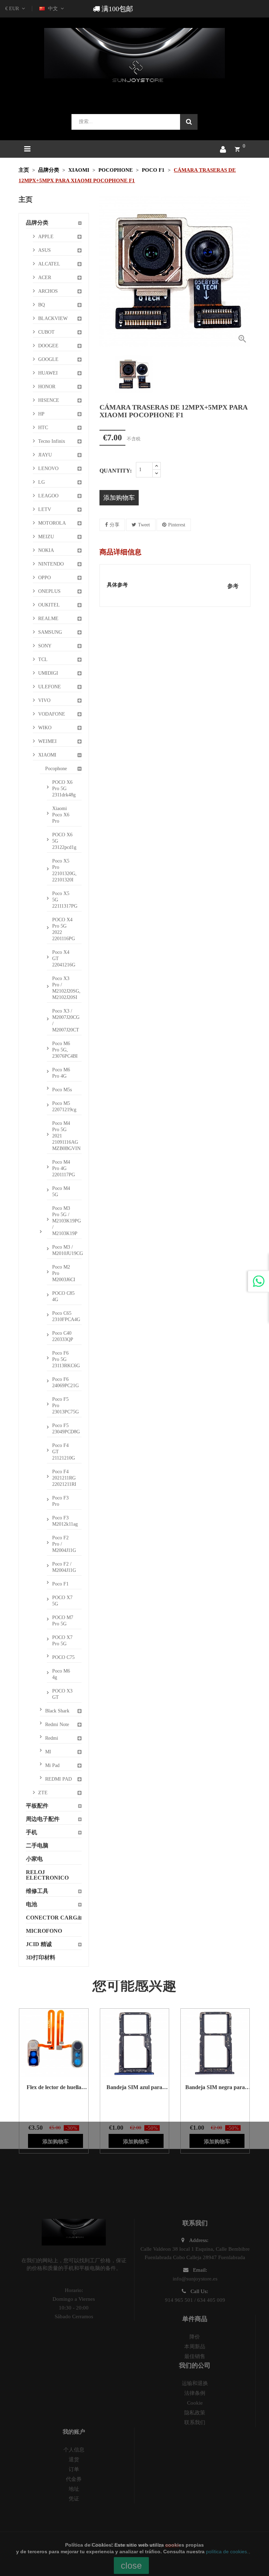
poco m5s (62, 1090)
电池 (32, 1904)
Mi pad (52, 1765)
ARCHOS (48, 291)
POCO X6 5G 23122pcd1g (64, 841)
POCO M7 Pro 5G (63, 1621)
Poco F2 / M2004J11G (64, 1567)
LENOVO (48, 469)
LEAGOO (48, 496)
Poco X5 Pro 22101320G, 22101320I (64, 870)
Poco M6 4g (61, 1674)
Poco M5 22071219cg (64, 1106)
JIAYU (45, 455)
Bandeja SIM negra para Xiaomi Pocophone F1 (215, 2087)
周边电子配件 (43, 1819)
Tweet (144, 525)
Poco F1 (60, 1584)
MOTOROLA (52, 523)
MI (48, 1752)
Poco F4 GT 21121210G (64, 1452)
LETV (45, 509)
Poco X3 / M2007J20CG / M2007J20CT (66, 1020)
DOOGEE (48, 346)
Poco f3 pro (60, 1501)
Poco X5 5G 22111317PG (65, 900)
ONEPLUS (49, 591)
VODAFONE (52, 714)
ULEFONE (50, 687)
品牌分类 (37, 223)
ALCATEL (49, 264)
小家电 (34, 1859)
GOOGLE (48, 359)
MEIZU (46, 537)
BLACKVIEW (53, 318)
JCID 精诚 (39, 1944)
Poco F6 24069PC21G (65, 1382)
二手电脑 (37, 1846)
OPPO (44, 578)
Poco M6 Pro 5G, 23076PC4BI (65, 1050)
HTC (43, 428)
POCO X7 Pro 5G (62, 1641)
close (131, 2566)
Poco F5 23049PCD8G (66, 1429)
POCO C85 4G (63, 1296)
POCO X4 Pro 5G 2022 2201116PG (64, 929)
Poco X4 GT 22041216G (64, 959)
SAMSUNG (50, 632)
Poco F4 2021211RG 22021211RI (64, 1478)
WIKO (45, 728)
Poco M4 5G (61, 1191)
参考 (233, 586)
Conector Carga (54, 1918)
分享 (115, 525)
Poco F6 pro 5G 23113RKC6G (66, 1359)
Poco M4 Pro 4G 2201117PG (64, 1168)
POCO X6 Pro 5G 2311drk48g (64, 789)
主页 (26, 199)
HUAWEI (48, 373)
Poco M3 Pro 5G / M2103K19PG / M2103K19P (67, 1221)
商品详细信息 (120, 552)
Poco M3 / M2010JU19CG (67, 1250)
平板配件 (37, 1806)
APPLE (46, 237)
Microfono (44, 1931)
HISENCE (49, 400)
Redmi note (57, 1725)
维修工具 (37, 1891)
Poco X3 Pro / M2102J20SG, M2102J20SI (66, 988)
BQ (42, 305)
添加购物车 (119, 498)
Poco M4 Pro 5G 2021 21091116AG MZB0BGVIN (66, 1136)
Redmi (52, 1738)
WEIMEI (47, 741)
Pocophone (56, 769)
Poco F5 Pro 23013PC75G (65, 1406)
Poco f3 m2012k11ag (65, 1521)
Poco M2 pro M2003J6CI (64, 1273)
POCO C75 (63, 1657)
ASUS (44, 250)
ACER (45, 278)
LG (42, 482)
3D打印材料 (41, 1957)
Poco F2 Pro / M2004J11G (64, 1544)
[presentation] (105, 374)
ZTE (43, 1793)
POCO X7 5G (62, 1601)
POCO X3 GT (62, 1694)
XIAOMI (47, 755)
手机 (32, 1832)
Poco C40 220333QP (63, 1336)
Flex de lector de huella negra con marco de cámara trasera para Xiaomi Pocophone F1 (54, 2087)
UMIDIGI (48, 673)
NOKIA (46, 550)
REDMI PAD (58, 1779)
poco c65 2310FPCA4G (66, 1316)
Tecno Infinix (52, 441)
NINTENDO (51, 564)
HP (41, 414)
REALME (48, 619)
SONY (45, 646)
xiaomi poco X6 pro (61, 815)
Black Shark (57, 1711)
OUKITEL (49, 605)
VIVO (44, 700)
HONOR (47, 387)
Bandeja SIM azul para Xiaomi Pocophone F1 (134, 2087)
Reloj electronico (47, 1875)
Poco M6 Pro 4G (61, 1073)
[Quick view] (45, 2043)
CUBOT (46, 332)
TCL (43, 659)
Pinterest (177, 525)
